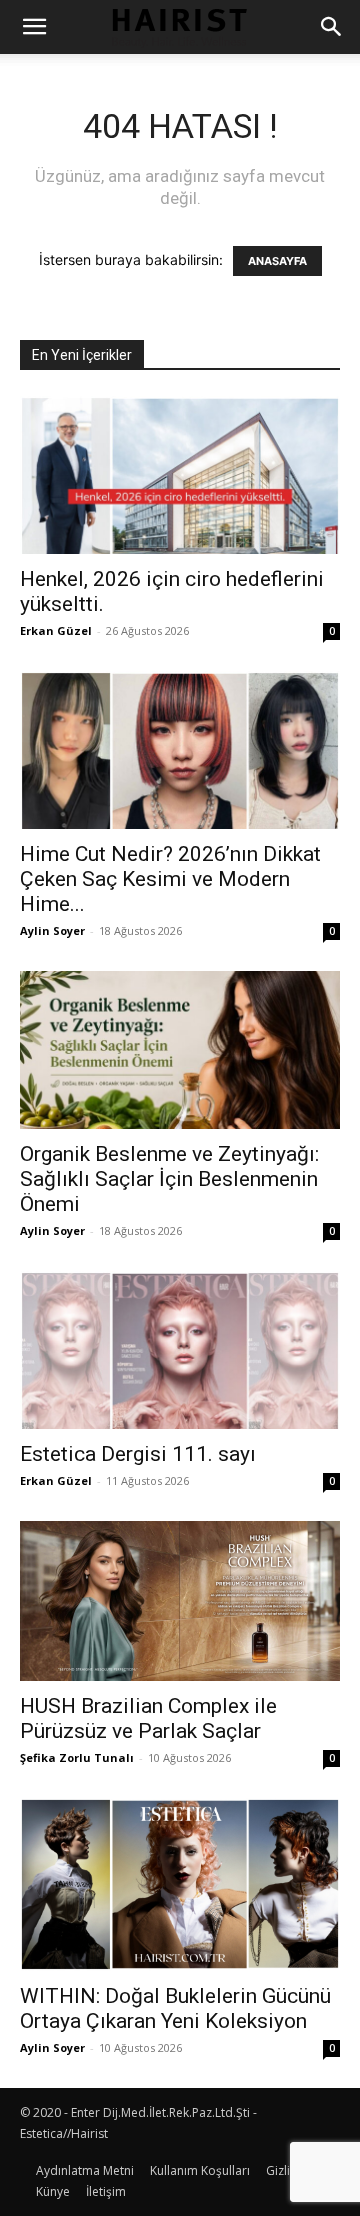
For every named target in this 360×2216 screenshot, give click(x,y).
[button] (34, 27)
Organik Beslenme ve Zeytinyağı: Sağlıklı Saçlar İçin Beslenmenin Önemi (169, 1179)
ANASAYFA (277, 261)
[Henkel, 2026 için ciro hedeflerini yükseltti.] (180, 475)
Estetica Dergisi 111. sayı (138, 1454)
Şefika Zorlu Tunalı (77, 1757)
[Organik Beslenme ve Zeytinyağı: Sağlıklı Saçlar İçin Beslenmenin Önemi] (180, 1050)
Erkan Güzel (56, 630)
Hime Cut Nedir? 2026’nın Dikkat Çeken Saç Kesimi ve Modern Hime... (170, 879)
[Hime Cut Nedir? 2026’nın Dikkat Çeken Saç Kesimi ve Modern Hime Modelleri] (180, 750)
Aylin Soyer (52, 930)
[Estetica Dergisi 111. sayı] (180, 1350)
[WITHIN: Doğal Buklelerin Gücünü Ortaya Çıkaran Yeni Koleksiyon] (180, 1884)
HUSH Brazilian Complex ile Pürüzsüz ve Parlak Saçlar (148, 1718)
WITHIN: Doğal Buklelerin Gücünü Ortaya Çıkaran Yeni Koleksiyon (175, 2008)
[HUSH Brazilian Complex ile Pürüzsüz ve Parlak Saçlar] (180, 1601)
